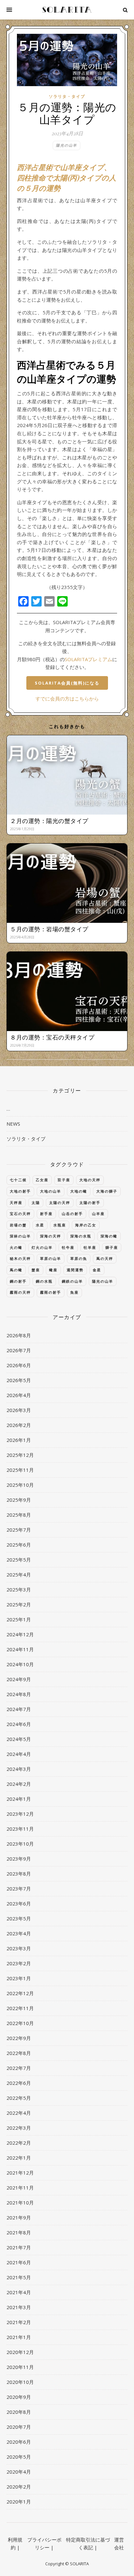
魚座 (74, 1292)
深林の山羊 (20, 1236)
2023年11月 (20, 1829)
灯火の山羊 (42, 1247)
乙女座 (42, 1180)
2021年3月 (19, 2307)
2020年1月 (19, 2502)
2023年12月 (20, 1814)
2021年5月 (19, 2277)
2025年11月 (20, 1470)
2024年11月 (20, 1649)
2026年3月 (19, 1410)
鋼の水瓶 (44, 1281)
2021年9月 (19, 2217)
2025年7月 (19, 1530)
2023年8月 (19, 1874)
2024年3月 (19, 1769)
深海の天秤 (51, 1236)
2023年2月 (19, 1963)
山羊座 (98, 1214)
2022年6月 (19, 2083)
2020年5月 (19, 2457)
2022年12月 (20, 1993)
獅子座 (112, 1247)
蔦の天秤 (105, 1258)
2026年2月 (19, 1425)
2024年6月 (19, 1724)
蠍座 (53, 1270)
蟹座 (36, 1270)
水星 (40, 1225)
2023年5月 (19, 1918)
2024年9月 (19, 1679)
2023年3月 (19, 1948)
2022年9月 (19, 2038)
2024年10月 (20, 1664)
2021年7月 (19, 2247)
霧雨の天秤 (20, 1292)
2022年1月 (19, 2158)
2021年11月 (20, 2188)
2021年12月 (20, 2173)
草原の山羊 (51, 1258)
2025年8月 (19, 1515)
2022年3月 (19, 2128)
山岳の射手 (72, 1214)
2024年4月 (19, 1754)
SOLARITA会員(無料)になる (67, 683)
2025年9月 (19, 1500)
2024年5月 (19, 1739)
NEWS (13, 1124)
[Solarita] (67, 10)
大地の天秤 (90, 1180)
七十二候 (18, 1180)
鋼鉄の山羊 (72, 1281)
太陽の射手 (90, 1203)
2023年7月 (19, 1889)
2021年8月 (19, 2232)
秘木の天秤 (20, 1258)
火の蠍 (16, 1247)
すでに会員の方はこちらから (67, 699)
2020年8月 (19, 2412)
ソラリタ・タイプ (67, 96)
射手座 (46, 1214)
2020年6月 (19, 2442)
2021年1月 (19, 2337)
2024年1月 (19, 1799)
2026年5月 (19, 1380)
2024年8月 (19, 1694)
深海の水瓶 (81, 1236)
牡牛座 (68, 1247)
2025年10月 (20, 1485)
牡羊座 (90, 1247)
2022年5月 (19, 2098)
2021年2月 (19, 2322)
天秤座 (16, 1203)
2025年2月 (19, 1604)
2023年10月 (20, 1844)
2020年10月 (20, 2382)
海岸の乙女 (86, 1225)
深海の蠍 (109, 1236)
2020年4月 (19, 2472)
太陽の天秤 (60, 1203)
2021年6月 (19, 2262)
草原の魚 (79, 1258)
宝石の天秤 (20, 1214)
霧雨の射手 (51, 1292)
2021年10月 (20, 2203)
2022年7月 (19, 2068)
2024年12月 (20, 1634)
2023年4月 (19, 1933)
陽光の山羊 (67, 145)
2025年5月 (19, 1560)
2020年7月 (19, 2427)
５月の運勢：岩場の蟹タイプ (49, 929)
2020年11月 (20, 2367)
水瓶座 (60, 1225)
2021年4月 (19, 2292)
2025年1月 (19, 1619)
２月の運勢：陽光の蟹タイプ (49, 821)
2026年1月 (19, 1440)
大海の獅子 (107, 1191)
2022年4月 (19, 2113)
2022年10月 (20, 2023)
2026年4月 (19, 1395)
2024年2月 (19, 1784)
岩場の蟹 (18, 1225)
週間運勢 (75, 1270)
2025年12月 (20, 1455)
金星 (97, 1270)
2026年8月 (19, 1335)
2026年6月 (19, 1365)
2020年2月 (19, 2487)
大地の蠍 (79, 1191)
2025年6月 (19, 1545)
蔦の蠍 (16, 1270)
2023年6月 (19, 1903)
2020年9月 (19, 2397)
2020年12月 (20, 2352)
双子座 (64, 1180)
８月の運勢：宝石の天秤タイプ (52, 1037)
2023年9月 (19, 1859)
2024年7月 (19, 1709)
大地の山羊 (51, 1191)
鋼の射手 (18, 1281)
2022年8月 (19, 2053)
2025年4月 (19, 1575)
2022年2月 (19, 2143)
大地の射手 (20, 1191)
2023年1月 (19, 1978)
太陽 (36, 1203)
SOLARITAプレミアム (88, 659)
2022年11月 (20, 2008)
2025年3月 (19, 1589)
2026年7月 (19, 1350)
